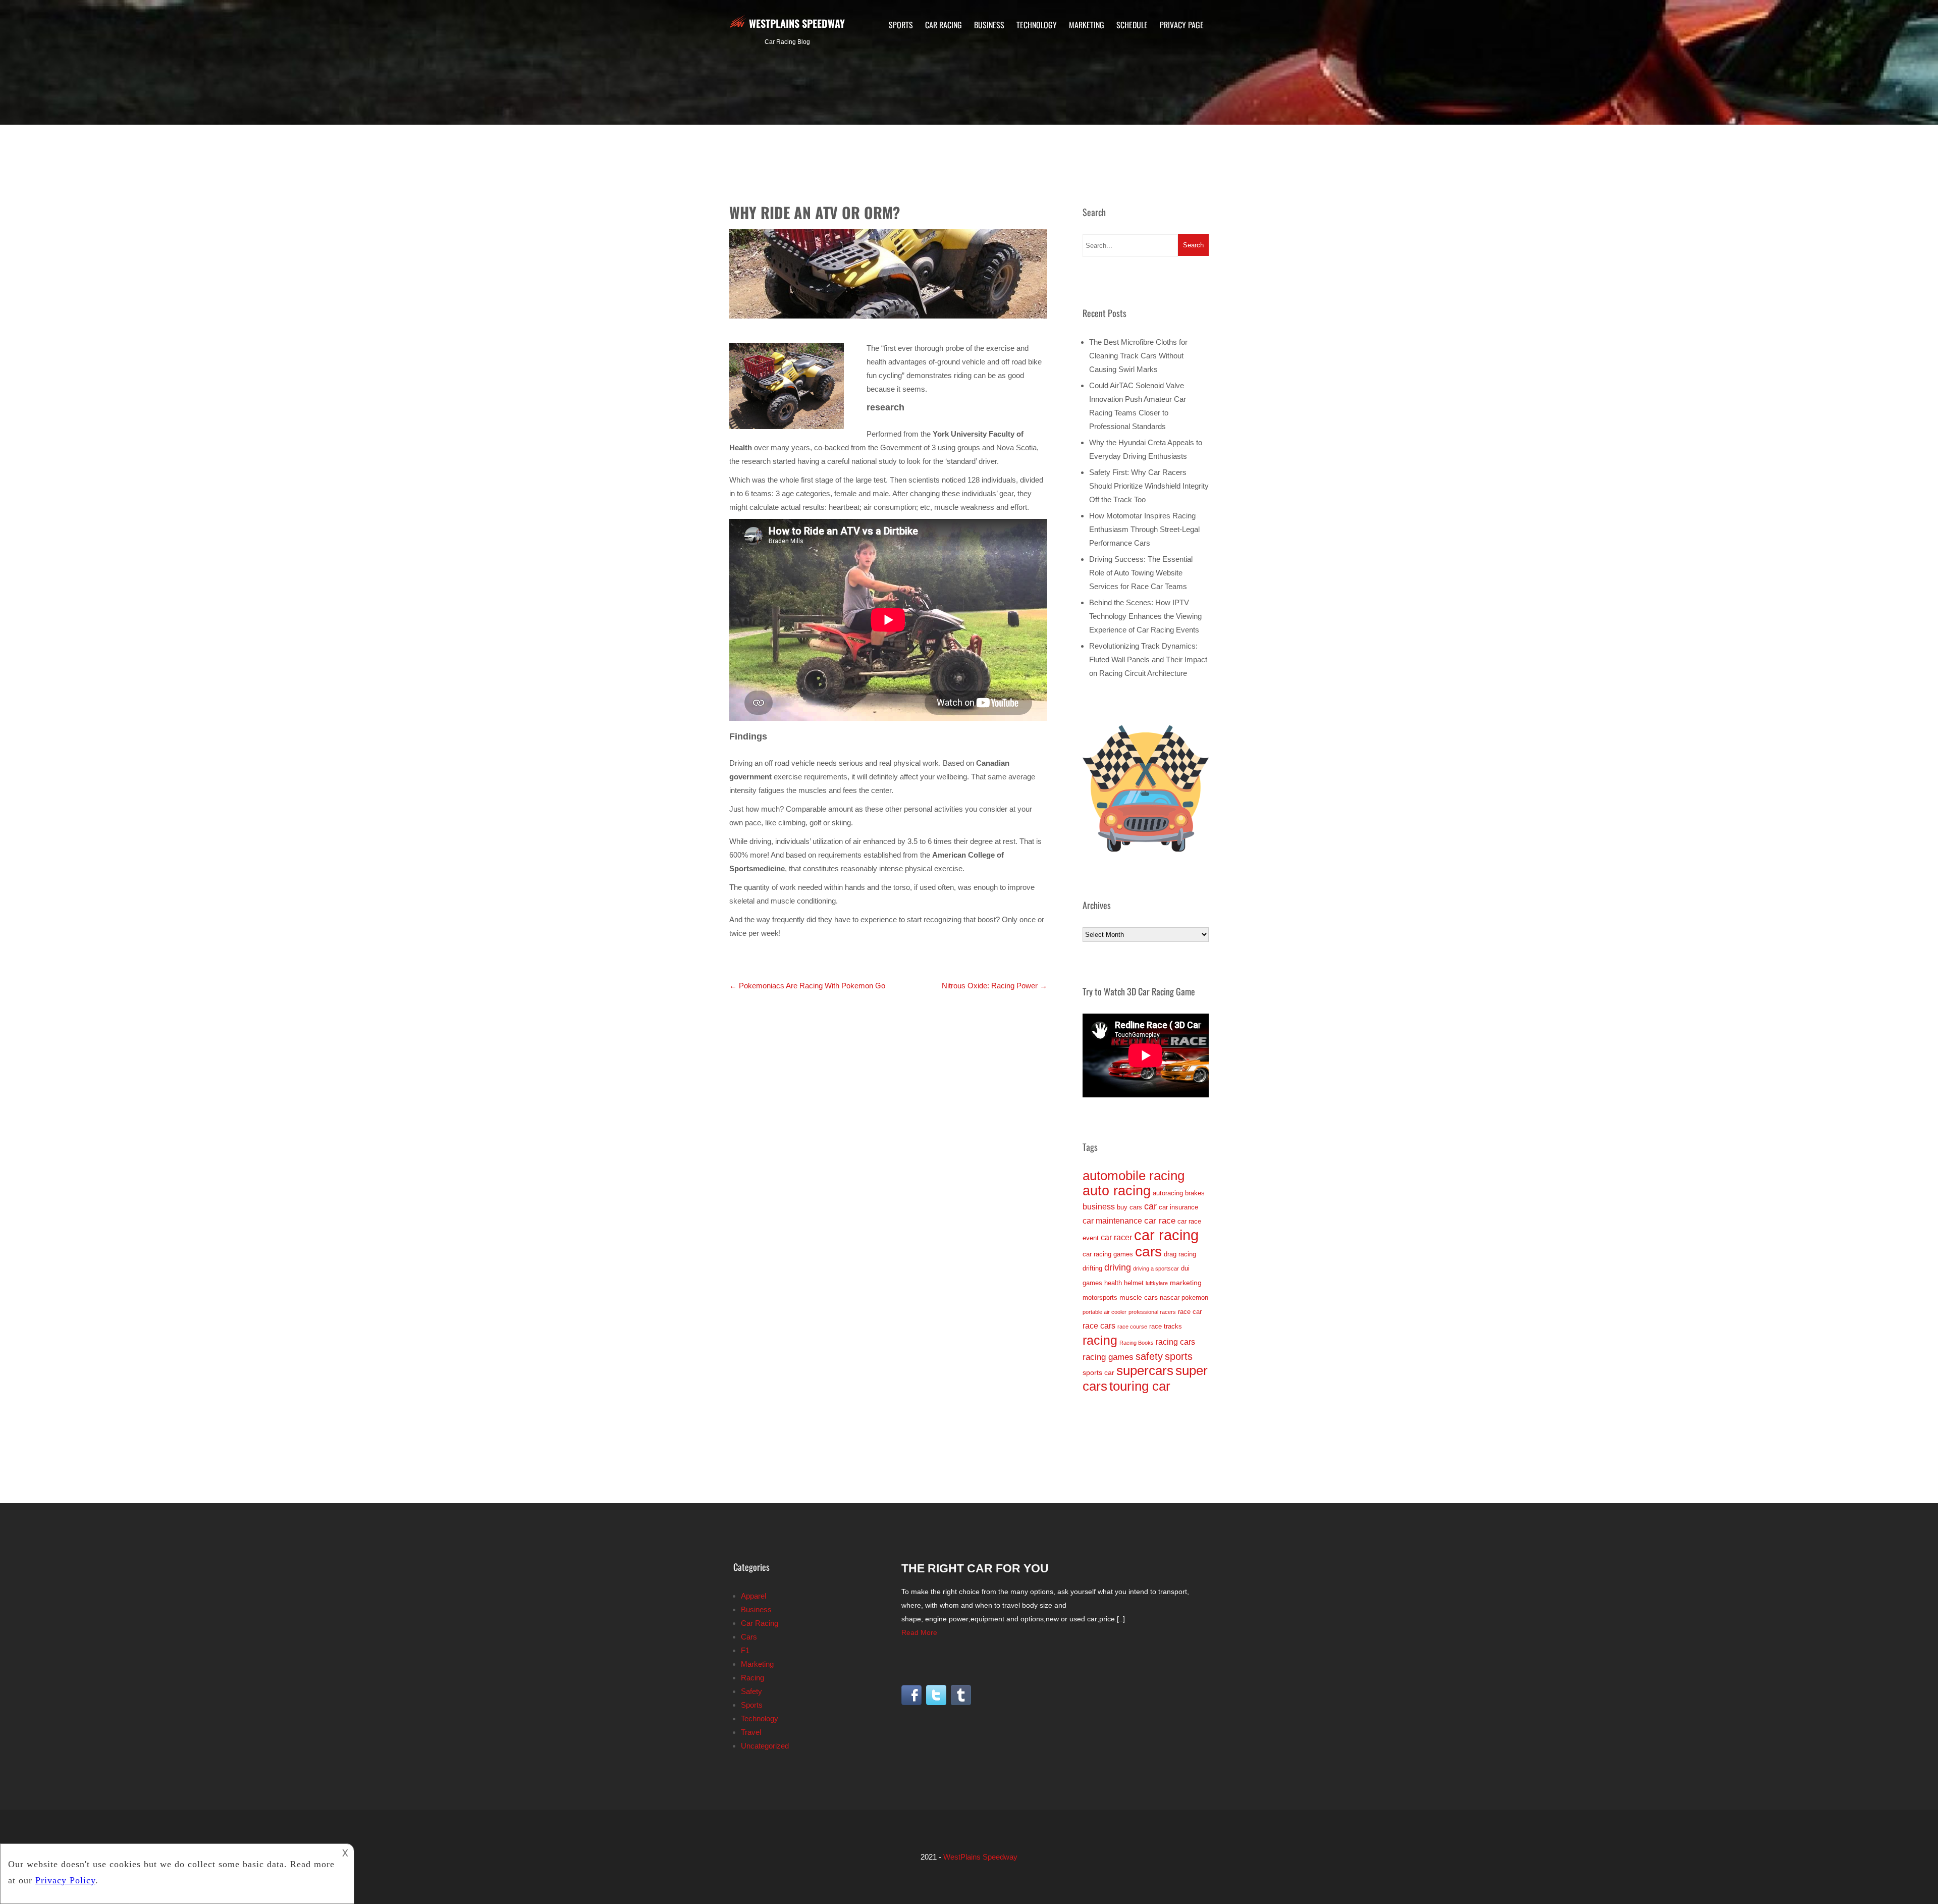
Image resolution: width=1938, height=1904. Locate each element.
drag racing (1180, 1254)
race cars (1099, 1326)
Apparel (753, 1596)
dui (1185, 1268)
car (1150, 1206)
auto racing (1117, 1191)
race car (1190, 1312)
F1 (745, 1650)
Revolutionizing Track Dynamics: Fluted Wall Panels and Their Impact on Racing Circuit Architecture (1148, 659)
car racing (1166, 1235)
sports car (1098, 1372)
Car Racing (944, 25)
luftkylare (1157, 1283)
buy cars (1129, 1207)
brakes (1195, 1193)
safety (1149, 1356)
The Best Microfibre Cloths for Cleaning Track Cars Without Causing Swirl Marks (1138, 356)
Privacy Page (1182, 25)
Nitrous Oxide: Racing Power (994, 986)
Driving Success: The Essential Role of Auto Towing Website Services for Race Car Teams (1141, 573)
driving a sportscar (1156, 1268)
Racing (752, 1678)
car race (1160, 1221)
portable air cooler (1105, 1312)
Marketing (1087, 25)
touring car (1140, 1386)
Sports (901, 25)
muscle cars (1139, 1297)
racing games (1108, 1357)
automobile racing (1134, 1176)
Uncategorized (765, 1746)
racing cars (1175, 1342)
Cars (749, 1637)
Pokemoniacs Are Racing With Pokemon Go (807, 986)
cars (1148, 1252)
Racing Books (1137, 1343)
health (1113, 1283)
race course (1132, 1327)
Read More (919, 1632)
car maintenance (1112, 1221)
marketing (1186, 1283)
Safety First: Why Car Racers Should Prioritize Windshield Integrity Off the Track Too (1149, 486)
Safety (751, 1691)
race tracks (1166, 1326)
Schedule (1132, 25)
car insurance (1178, 1207)
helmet (1134, 1283)
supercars (1145, 1370)
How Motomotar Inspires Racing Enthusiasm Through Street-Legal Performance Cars (1144, 529)
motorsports (1100, 1298)
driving (1118, 1267)
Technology (1037, 25)
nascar (1170, 1298)
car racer (1116, 1237)
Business (989, 25)
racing (1100, 1340)
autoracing (1168, 1193)
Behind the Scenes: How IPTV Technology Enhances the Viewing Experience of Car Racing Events (1145, 616)
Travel (751, 1732)
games (1092, 1283)
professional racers (1152, 1312)
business (1099, 1207)
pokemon (1195, 1298)
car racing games (1108, 1254)
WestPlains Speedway (797, 23)
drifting (1092, 1268)
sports (1179, 1356)
